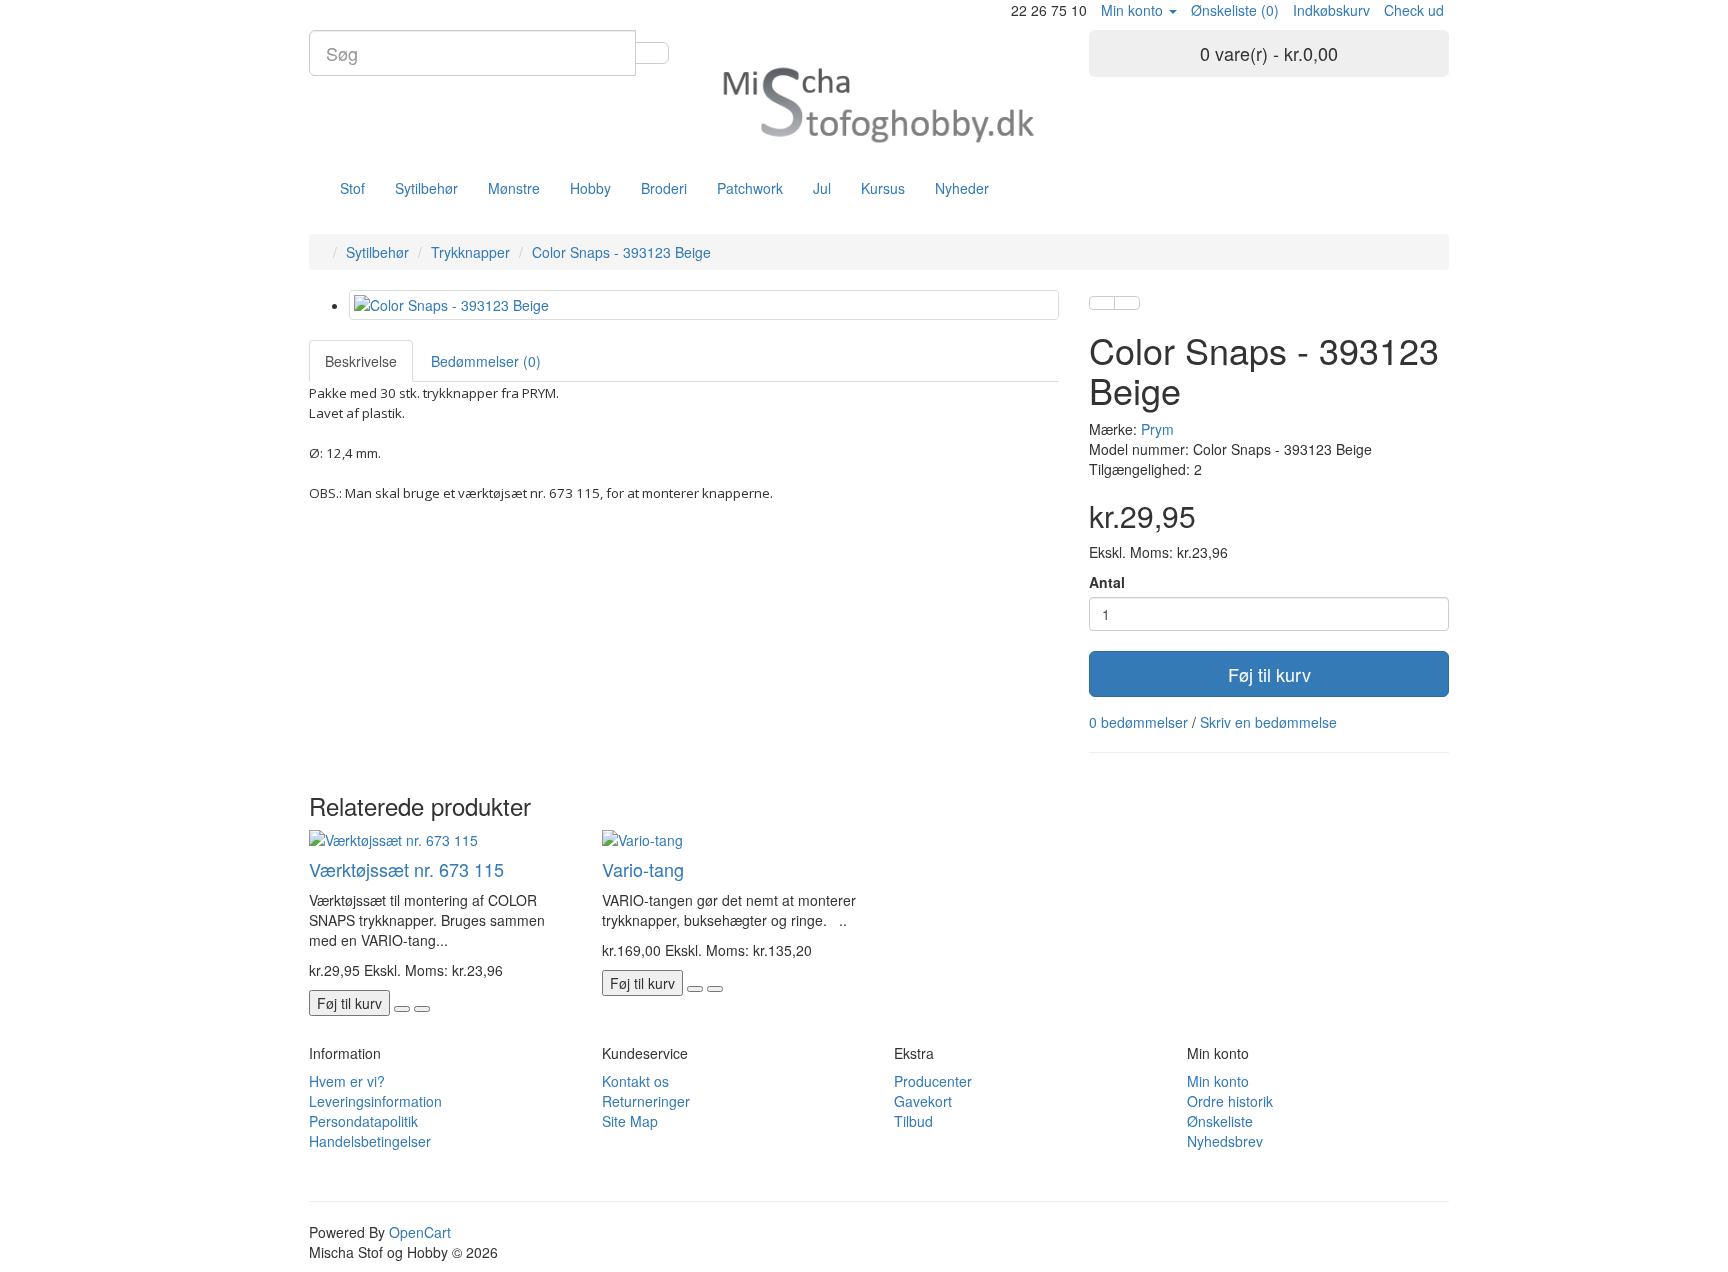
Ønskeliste (1220, 1121)
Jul (822, 188)
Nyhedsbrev (1225, 1141)
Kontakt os (635, 1081)
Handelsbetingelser (370, 1141)
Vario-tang (643, 869)
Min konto (1218, 1081)
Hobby (590, 188)
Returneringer (646, 1101)
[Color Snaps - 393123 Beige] (704, 305)
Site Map (630, 1121)
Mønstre (514, 188)
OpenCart (420, 1232)
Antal (1107, 582)
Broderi (664, 188)
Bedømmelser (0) (486, 361)
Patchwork (750, 188)
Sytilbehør (426, 188)
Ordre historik (1230, 1101)
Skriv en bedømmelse (1268, 722)
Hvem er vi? (347, 1081)
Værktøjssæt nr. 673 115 (406, 869)
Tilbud (913, 1121)
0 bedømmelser (1138, 722)
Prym (1157, 429)
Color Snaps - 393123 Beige (621, 252)
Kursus (883, 188)
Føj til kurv (1269, 674)
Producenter (933, 1081)
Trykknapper (470, 252)
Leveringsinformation (375, 1101)
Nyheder (962, 188)
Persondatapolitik (363, 1121)
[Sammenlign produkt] (1127, 303)
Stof (352, 188)
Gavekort (923, 1101)
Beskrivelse (361, 361)
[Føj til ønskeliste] (1102, 303)
